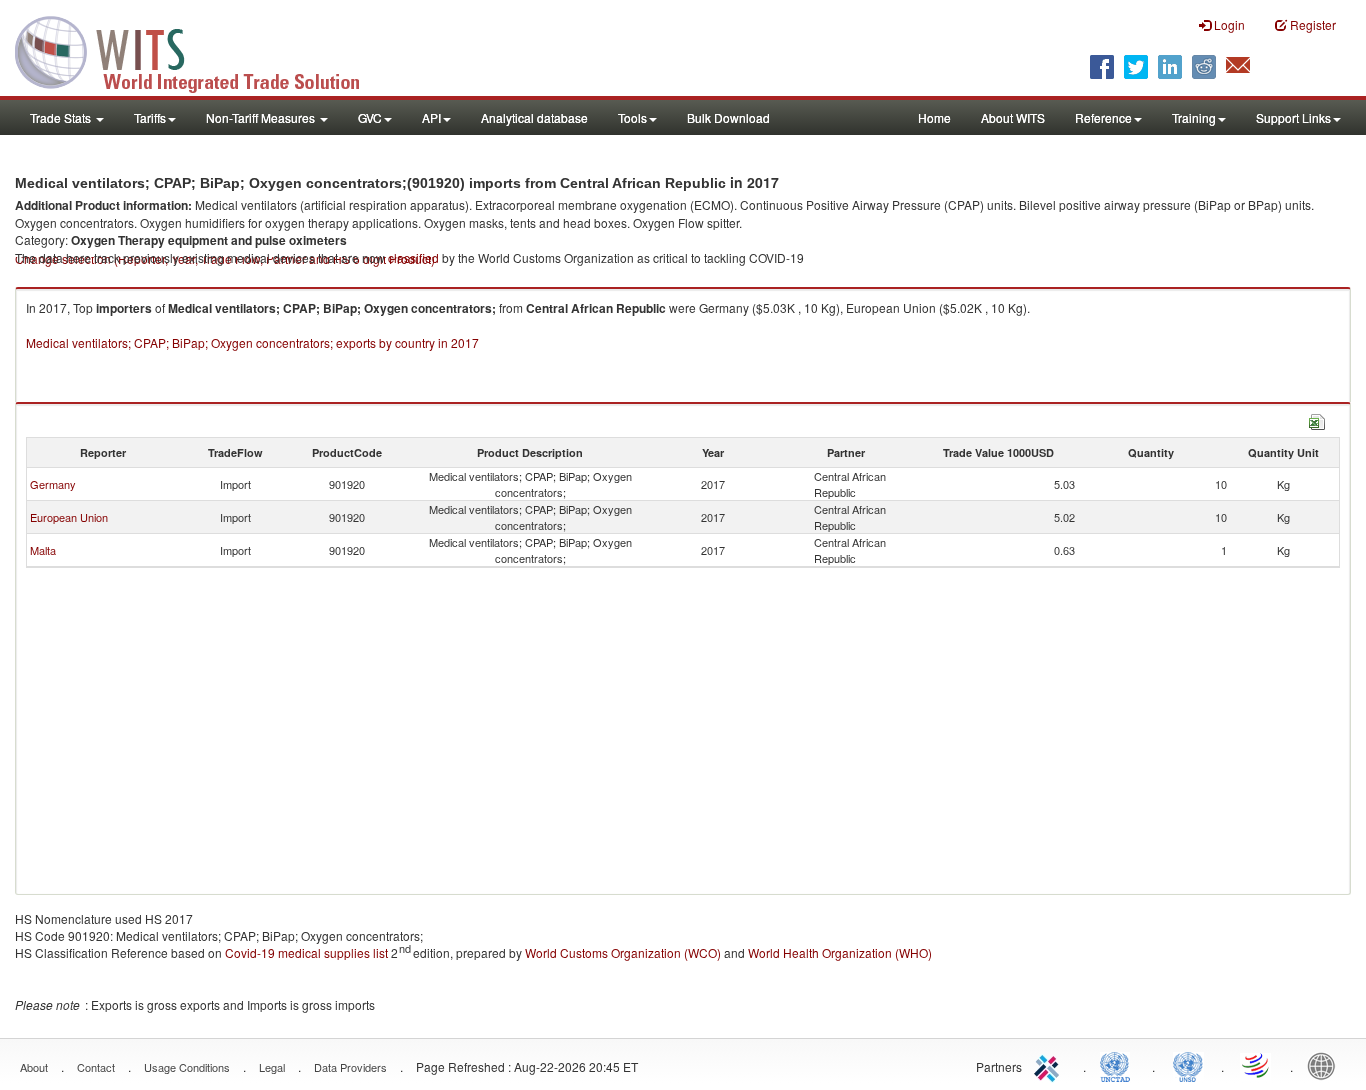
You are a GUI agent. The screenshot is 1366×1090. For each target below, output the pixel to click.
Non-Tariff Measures (262, 117)
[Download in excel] (1317, 419)
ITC (1050, 1065)
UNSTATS (1188, 1065)
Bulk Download (728, 117)
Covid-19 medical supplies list (306, 952)
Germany (53, 484)
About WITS (1013, 117)
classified (413, 257)
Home (934, 117)
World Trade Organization (1257, 1065)
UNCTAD (1119, 1065)
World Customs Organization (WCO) (623, 952)
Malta (43, 550)
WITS (200, 50)
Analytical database (534, 117)
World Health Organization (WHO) (840, 952)
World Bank (1326, 1065)
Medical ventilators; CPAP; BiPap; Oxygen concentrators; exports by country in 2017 (252, 342)
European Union (69, 517)
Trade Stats (62, 117)
